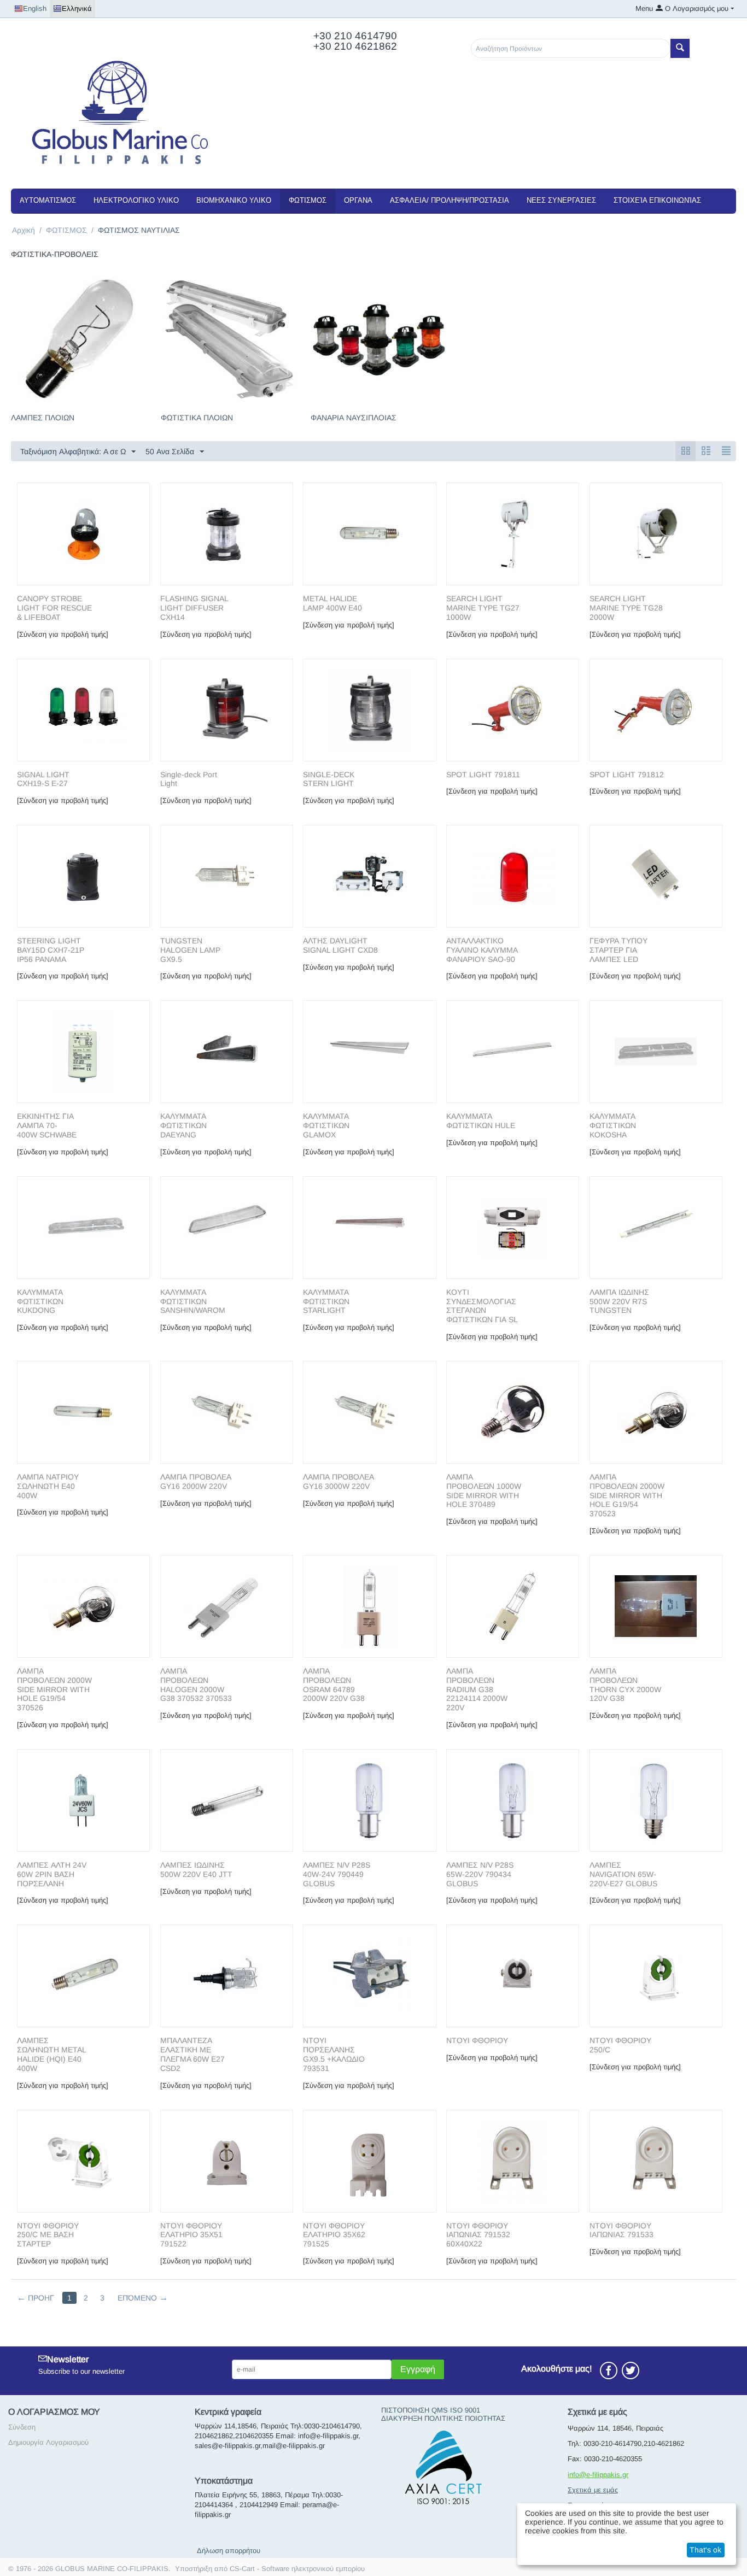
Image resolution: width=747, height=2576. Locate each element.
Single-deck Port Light (189, 779)
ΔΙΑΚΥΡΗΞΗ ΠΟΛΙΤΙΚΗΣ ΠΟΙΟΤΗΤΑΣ (443, 2418)
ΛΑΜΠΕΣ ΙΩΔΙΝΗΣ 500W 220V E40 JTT (196, 1870)
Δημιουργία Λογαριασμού (48, 2442)
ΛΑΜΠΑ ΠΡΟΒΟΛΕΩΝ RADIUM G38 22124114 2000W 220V (477, 1689)
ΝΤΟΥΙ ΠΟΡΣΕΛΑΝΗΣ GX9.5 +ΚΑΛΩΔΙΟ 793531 (334, 2054)
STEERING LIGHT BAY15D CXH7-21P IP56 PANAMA (51, 950)
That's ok (705, 2550)
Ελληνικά (77, 8)
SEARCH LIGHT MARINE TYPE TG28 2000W (626, 608)
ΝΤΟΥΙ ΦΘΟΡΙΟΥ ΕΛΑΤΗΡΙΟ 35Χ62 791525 (334, 2235)
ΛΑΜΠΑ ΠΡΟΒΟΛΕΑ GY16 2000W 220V (196, 1481)
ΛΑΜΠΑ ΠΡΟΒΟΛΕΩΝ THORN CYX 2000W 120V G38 (625, 1685)
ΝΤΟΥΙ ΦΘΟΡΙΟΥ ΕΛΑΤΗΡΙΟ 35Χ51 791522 (191, 2235)
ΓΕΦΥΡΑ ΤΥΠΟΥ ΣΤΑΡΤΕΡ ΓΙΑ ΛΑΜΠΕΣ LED (618, 950)
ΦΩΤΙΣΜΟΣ (308, 200)
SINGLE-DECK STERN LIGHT (329, 779)
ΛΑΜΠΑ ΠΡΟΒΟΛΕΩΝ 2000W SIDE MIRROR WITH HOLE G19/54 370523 (627, 1495)
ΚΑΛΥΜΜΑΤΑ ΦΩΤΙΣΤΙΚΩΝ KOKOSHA (613, 1125)
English (35, 8)
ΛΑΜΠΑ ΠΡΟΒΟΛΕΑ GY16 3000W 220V (339, 1481)
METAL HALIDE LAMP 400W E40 (332, 603)
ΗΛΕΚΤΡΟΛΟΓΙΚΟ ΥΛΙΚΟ (136, 200)
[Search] (680, 48)
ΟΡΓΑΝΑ (358, 200)
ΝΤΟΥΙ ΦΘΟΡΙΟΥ (477, 2040)
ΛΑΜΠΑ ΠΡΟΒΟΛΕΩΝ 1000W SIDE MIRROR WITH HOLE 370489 (484, 1491)
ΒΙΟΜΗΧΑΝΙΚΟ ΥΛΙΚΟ (234, 200)
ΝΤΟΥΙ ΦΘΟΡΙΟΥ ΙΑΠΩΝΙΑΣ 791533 (621, 2230)
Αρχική (24, 230)
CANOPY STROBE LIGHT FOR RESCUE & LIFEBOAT (54, 608)
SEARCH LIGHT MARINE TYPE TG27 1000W (483, 608)
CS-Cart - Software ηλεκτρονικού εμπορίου (297, 2569)
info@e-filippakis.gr (598, 2475)
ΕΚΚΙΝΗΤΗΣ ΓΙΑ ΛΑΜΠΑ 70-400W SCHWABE (48, 1125)
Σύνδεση (22, 2427)
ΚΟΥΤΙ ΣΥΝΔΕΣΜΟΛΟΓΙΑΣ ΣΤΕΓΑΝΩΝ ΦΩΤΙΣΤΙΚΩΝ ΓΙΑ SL (482, 1306)
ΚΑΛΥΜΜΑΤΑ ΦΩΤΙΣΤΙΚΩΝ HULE (481, 1121)
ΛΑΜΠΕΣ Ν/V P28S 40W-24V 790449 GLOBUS (337, 1874)
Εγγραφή (418, 2369)
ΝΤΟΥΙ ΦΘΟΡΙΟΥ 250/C (620, 2045)
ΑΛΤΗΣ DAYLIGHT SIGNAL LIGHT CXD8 (340, 945)
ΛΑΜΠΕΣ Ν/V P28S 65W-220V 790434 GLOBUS (480, 1874)
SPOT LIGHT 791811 (483, 774)
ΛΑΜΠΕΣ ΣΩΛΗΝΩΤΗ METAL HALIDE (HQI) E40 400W (51, 2054)
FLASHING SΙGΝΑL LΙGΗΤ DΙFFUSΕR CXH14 (194, 608)
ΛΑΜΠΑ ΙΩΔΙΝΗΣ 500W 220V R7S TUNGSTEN (619, 1301)
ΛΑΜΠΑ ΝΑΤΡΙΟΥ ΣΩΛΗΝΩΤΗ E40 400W (48, 1486)
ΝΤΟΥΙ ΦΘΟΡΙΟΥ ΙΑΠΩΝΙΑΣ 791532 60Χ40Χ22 (478, 2235)
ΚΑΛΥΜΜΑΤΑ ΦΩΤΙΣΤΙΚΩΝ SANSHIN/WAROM (193, 1301)
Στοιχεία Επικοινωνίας (657, 200)
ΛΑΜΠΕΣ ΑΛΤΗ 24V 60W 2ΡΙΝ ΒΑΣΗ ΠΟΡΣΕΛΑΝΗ (52, 1874)
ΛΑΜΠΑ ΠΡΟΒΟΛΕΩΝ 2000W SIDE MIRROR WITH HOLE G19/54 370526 (54, 1689)
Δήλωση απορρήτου (229, 2551)
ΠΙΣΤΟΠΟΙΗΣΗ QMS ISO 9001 (431, 2410)
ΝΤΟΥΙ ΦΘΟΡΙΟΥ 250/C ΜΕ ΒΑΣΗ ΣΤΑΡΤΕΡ (48, 2235)
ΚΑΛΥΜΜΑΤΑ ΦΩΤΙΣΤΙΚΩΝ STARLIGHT (326, 1301)
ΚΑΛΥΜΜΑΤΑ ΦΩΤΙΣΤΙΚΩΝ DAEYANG (183, 1125)
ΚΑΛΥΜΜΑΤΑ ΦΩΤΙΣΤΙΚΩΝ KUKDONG (40, 1301)
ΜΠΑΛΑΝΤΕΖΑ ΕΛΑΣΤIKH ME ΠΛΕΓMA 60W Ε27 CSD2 (192, 2054)
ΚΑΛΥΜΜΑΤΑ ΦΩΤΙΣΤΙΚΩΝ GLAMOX (326, 1125)
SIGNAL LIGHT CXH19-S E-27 (43, 779)
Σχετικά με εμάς (593, 2490)
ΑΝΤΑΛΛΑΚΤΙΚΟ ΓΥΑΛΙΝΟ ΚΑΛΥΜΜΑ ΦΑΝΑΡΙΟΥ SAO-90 (482, 950)
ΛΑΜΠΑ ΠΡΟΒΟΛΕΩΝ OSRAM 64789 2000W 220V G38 (334, 1685)
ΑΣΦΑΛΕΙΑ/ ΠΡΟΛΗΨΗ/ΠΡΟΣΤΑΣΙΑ (450, 200)
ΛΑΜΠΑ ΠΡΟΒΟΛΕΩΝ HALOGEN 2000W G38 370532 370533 (196, 1685)
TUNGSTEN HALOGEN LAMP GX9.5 (190, 950)
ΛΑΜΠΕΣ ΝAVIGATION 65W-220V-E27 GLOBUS (623, 1874)
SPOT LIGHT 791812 (627, 774)
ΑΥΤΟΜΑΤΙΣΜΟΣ (48, 200)
